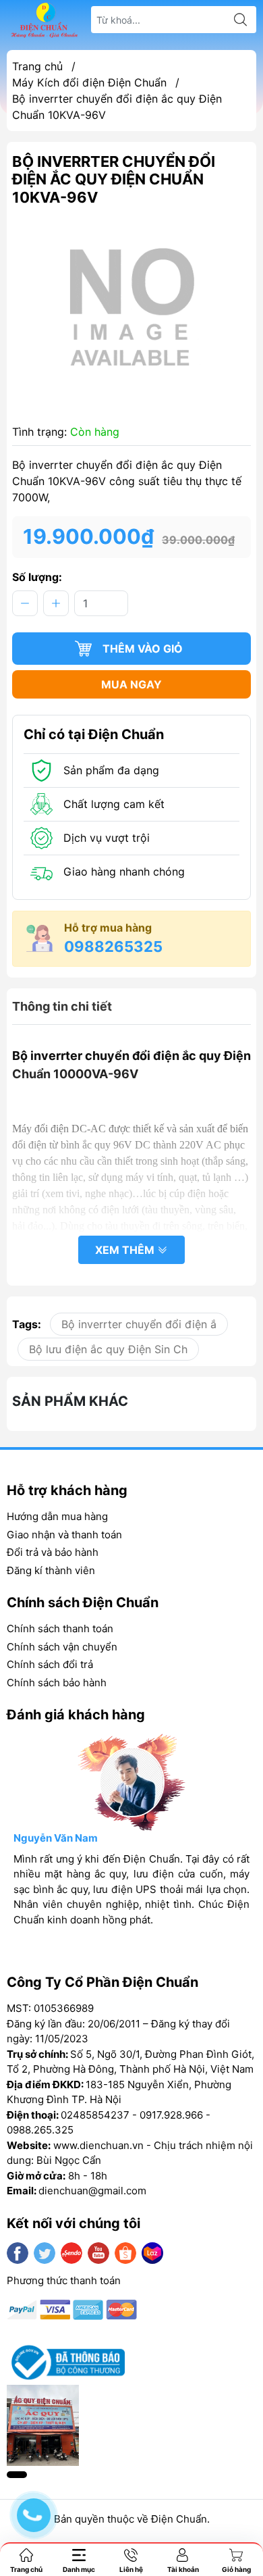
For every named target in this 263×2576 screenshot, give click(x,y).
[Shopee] (125, 2253)
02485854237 (95, 2115)
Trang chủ (37, 66)
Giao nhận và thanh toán (64, 1535)
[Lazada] (152, 2253)
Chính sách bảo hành (57, 1683)
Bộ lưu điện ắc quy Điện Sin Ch (108, 1349)
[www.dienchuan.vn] (45, 20)
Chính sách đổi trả (50, 1664)
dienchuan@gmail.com (92, 2191)
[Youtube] (98, 2253)
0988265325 (113, 946)
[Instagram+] (71, 2253)
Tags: (27, 1324)
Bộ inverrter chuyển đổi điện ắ (139, 1324)
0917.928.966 (171, 2115)
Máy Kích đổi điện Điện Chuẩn (89, 82)
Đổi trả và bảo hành (53, 1552)
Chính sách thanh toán (60, 1628)
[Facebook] (18, 2253)
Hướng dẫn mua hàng (57, 1516)
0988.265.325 (40, 2130)
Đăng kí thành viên (51, 1570)
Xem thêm (126, 1250)
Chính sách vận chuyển (62, 1647)
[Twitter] (45, 2253)
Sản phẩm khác (70, 1401)
